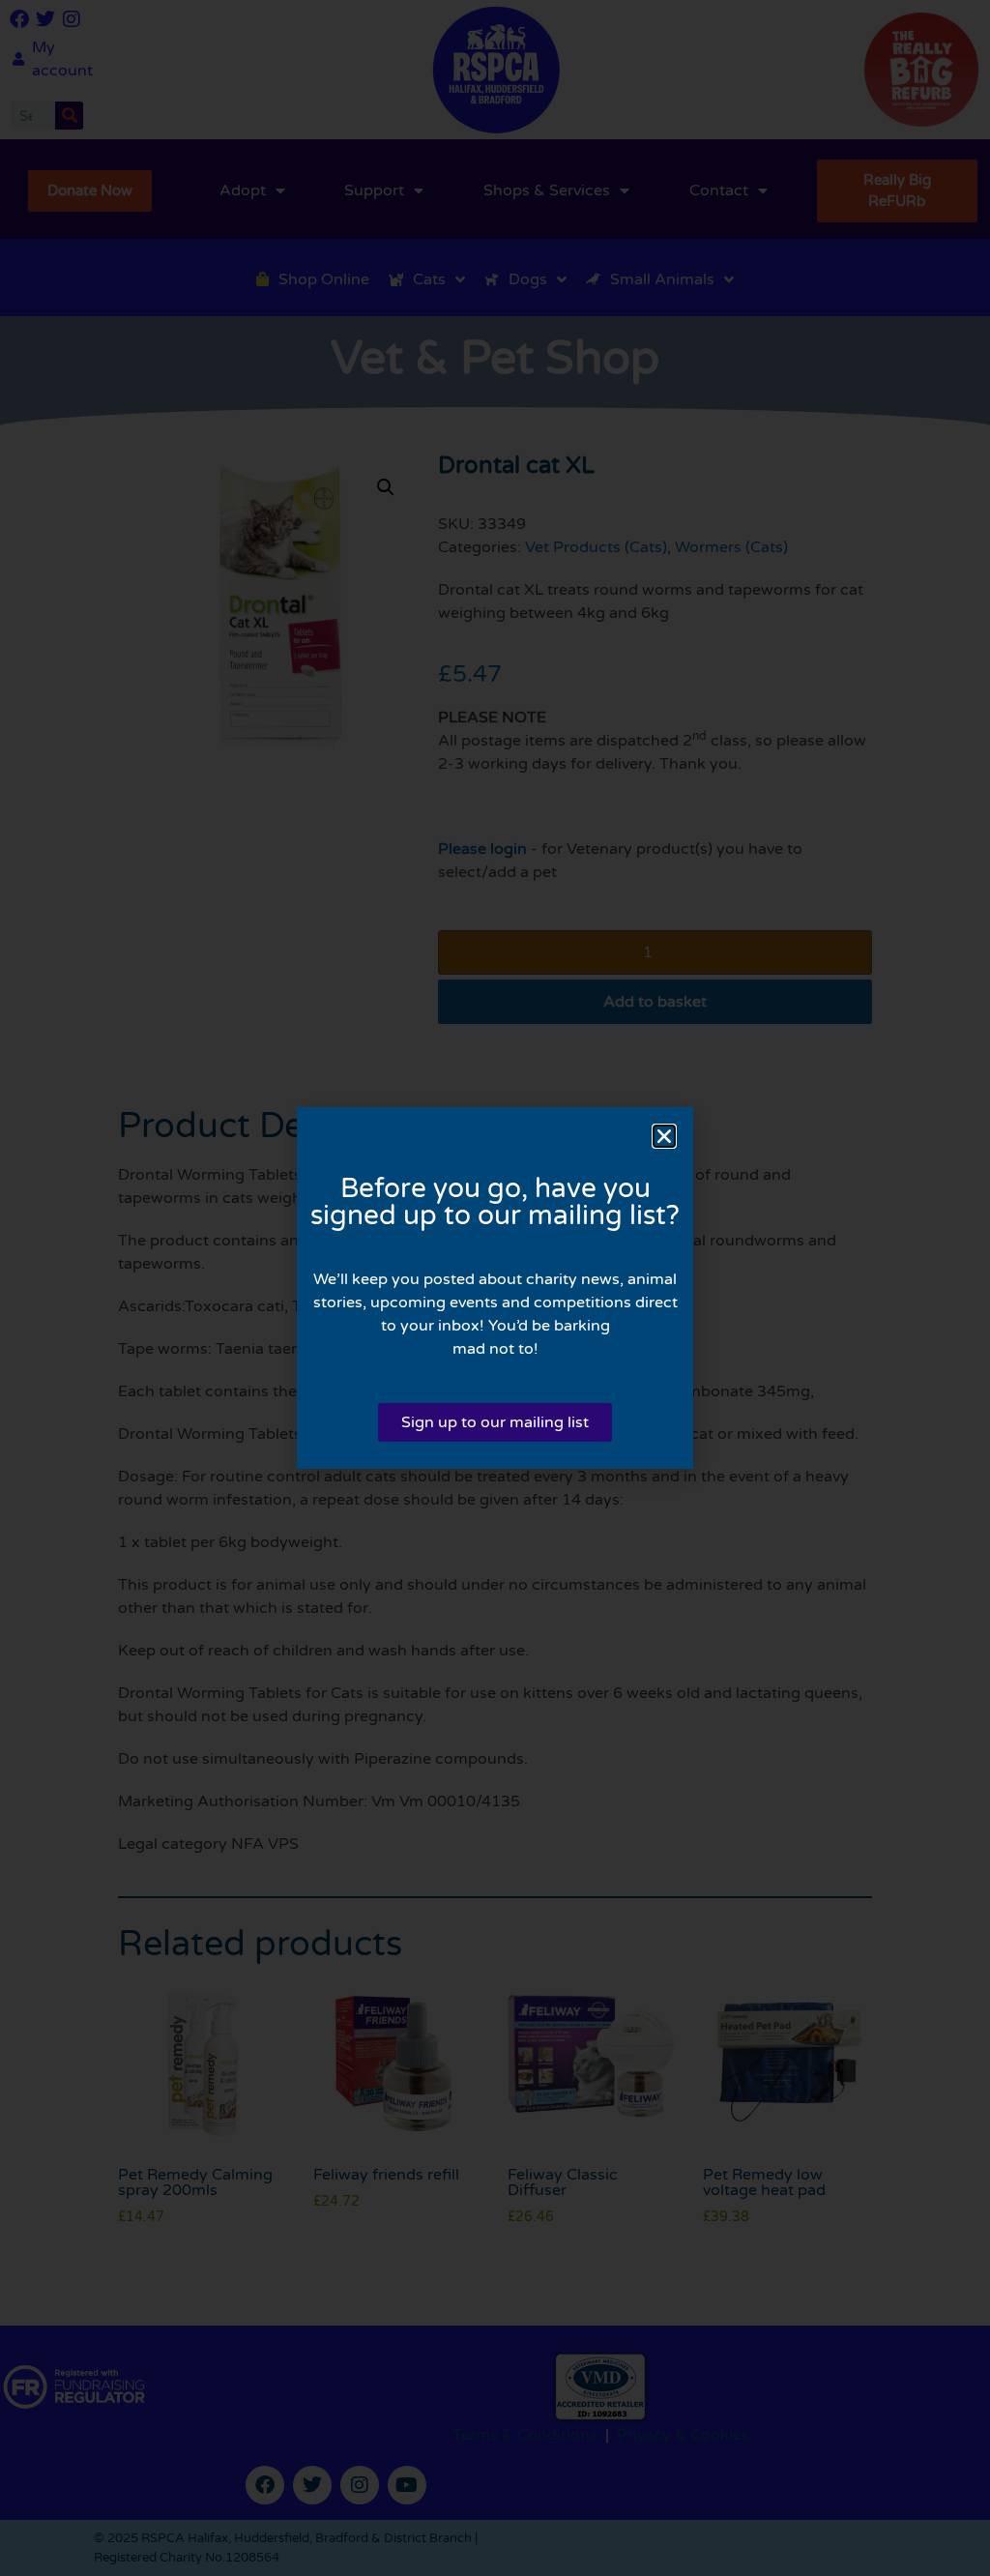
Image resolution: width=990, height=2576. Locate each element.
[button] (664, 1136)
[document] (495, 1288)
